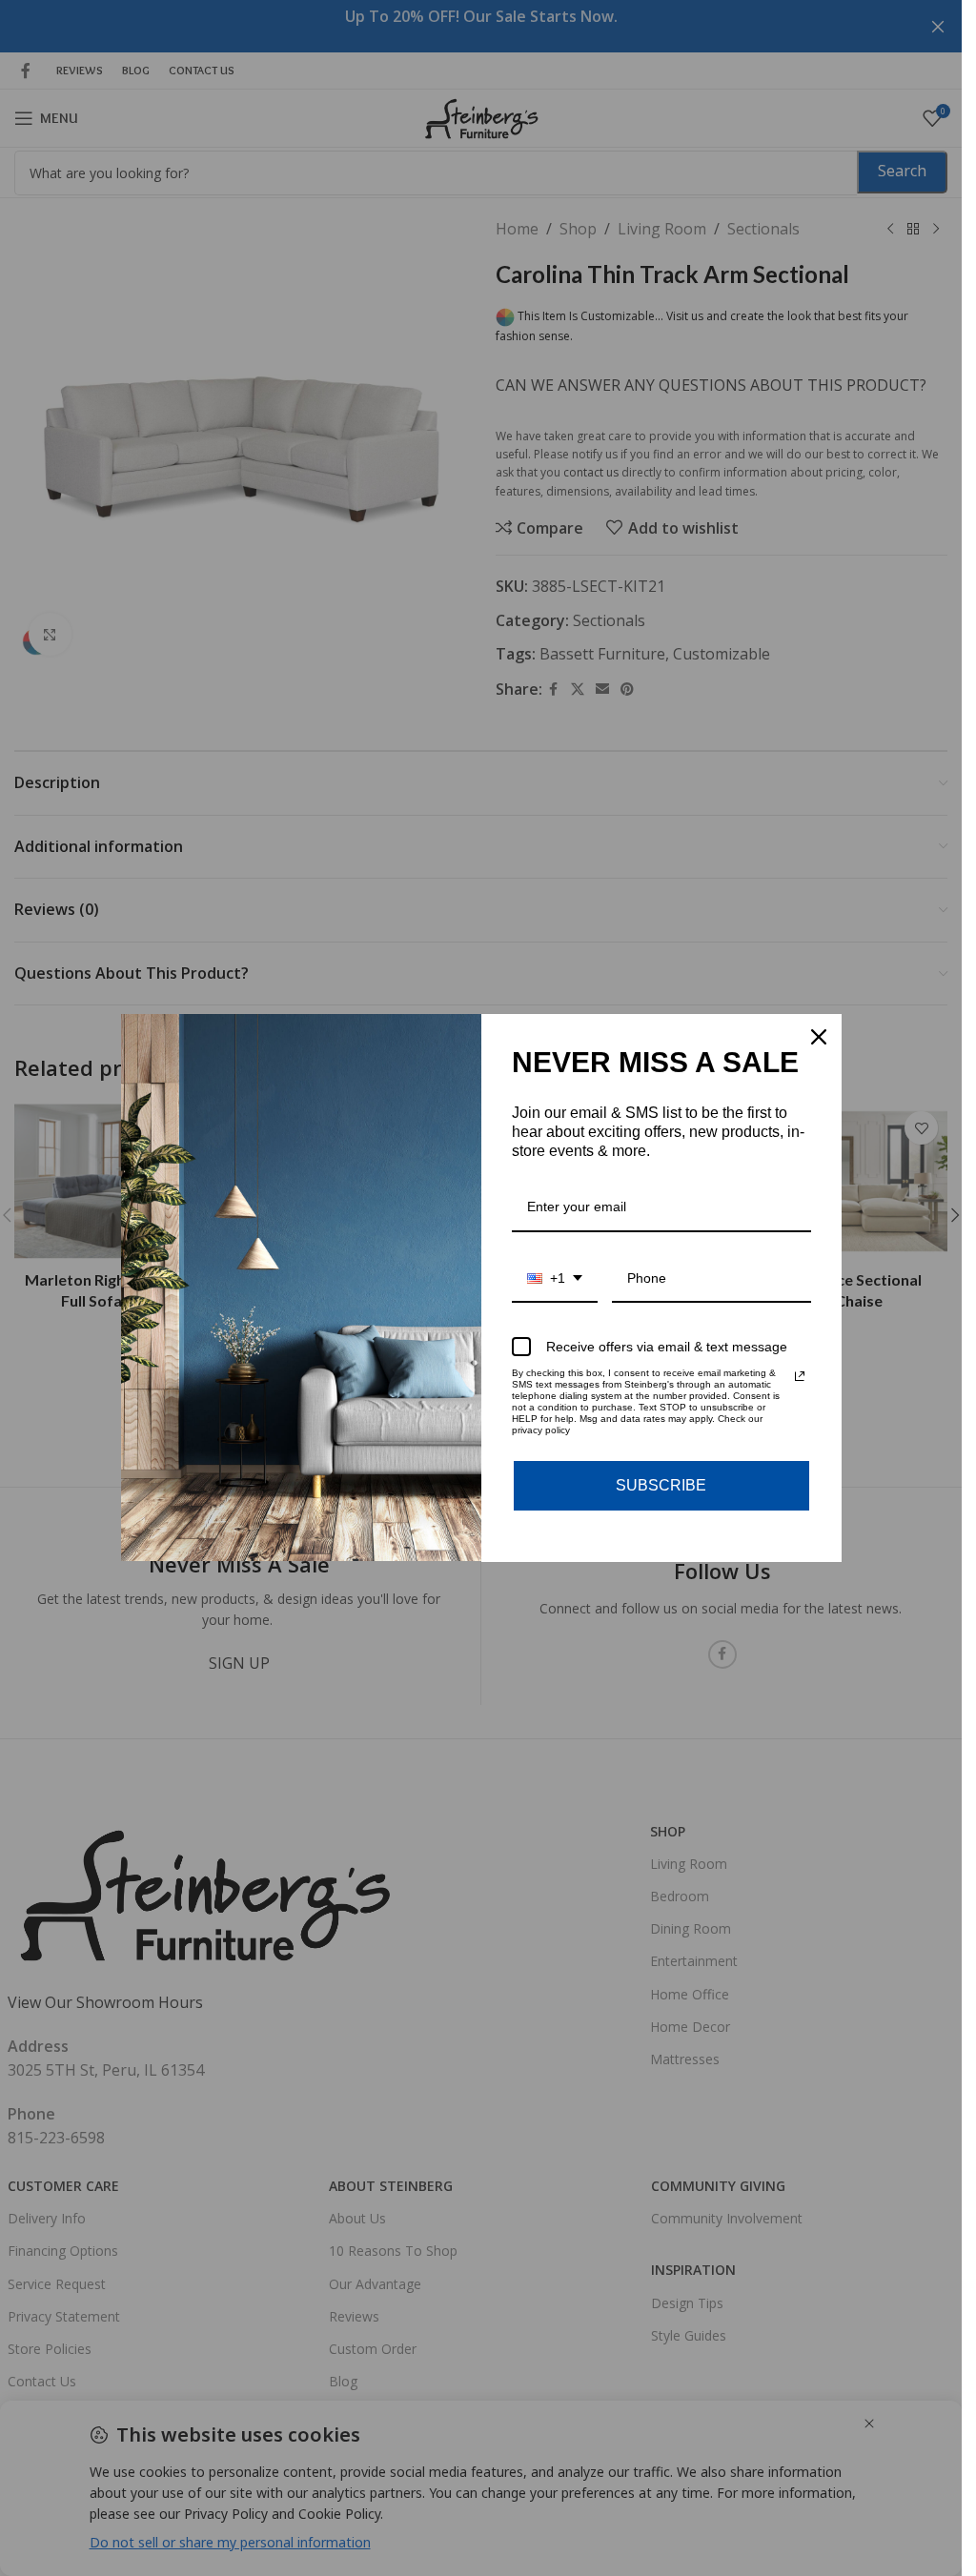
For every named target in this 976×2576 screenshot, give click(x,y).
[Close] (819, 1037)
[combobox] (555, 1279)
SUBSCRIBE (661, 1485)
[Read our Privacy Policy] (800, 1376)
